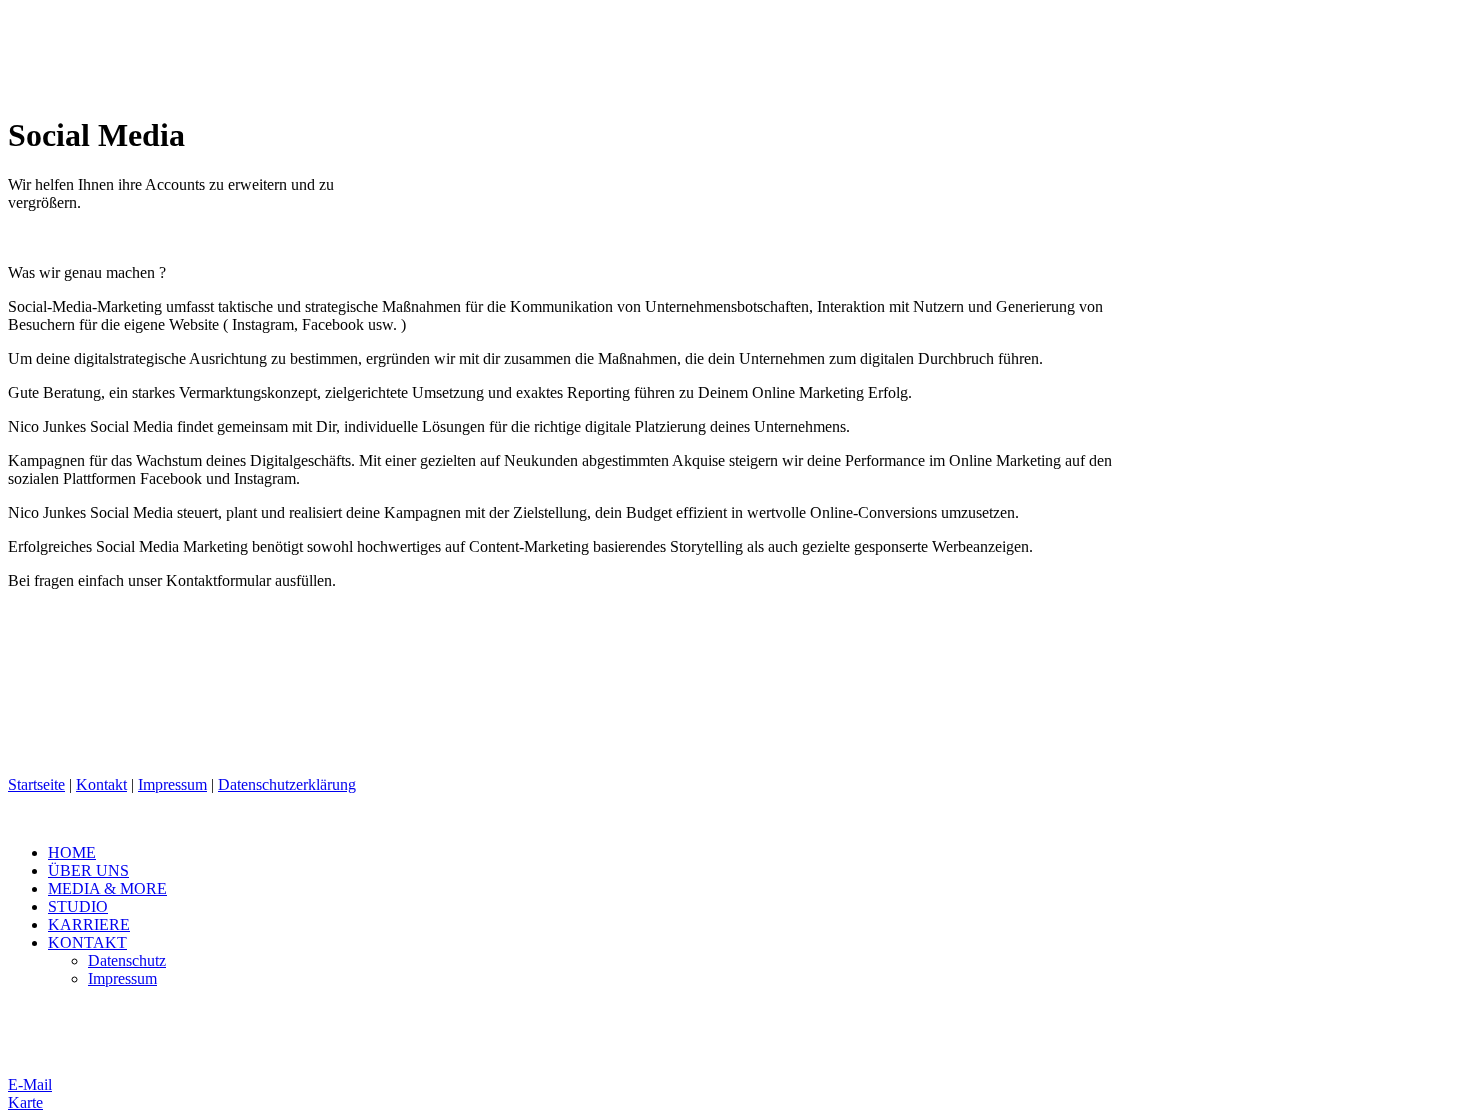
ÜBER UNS (88, 870)
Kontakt (101, 784)
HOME (72, 852)
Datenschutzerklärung (287, 784)
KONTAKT (87, 942)
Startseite (36, 784)
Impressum (172, 784)
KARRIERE (89, 924)
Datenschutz (127, 960)
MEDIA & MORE (107, 888)
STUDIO (78, 906)
